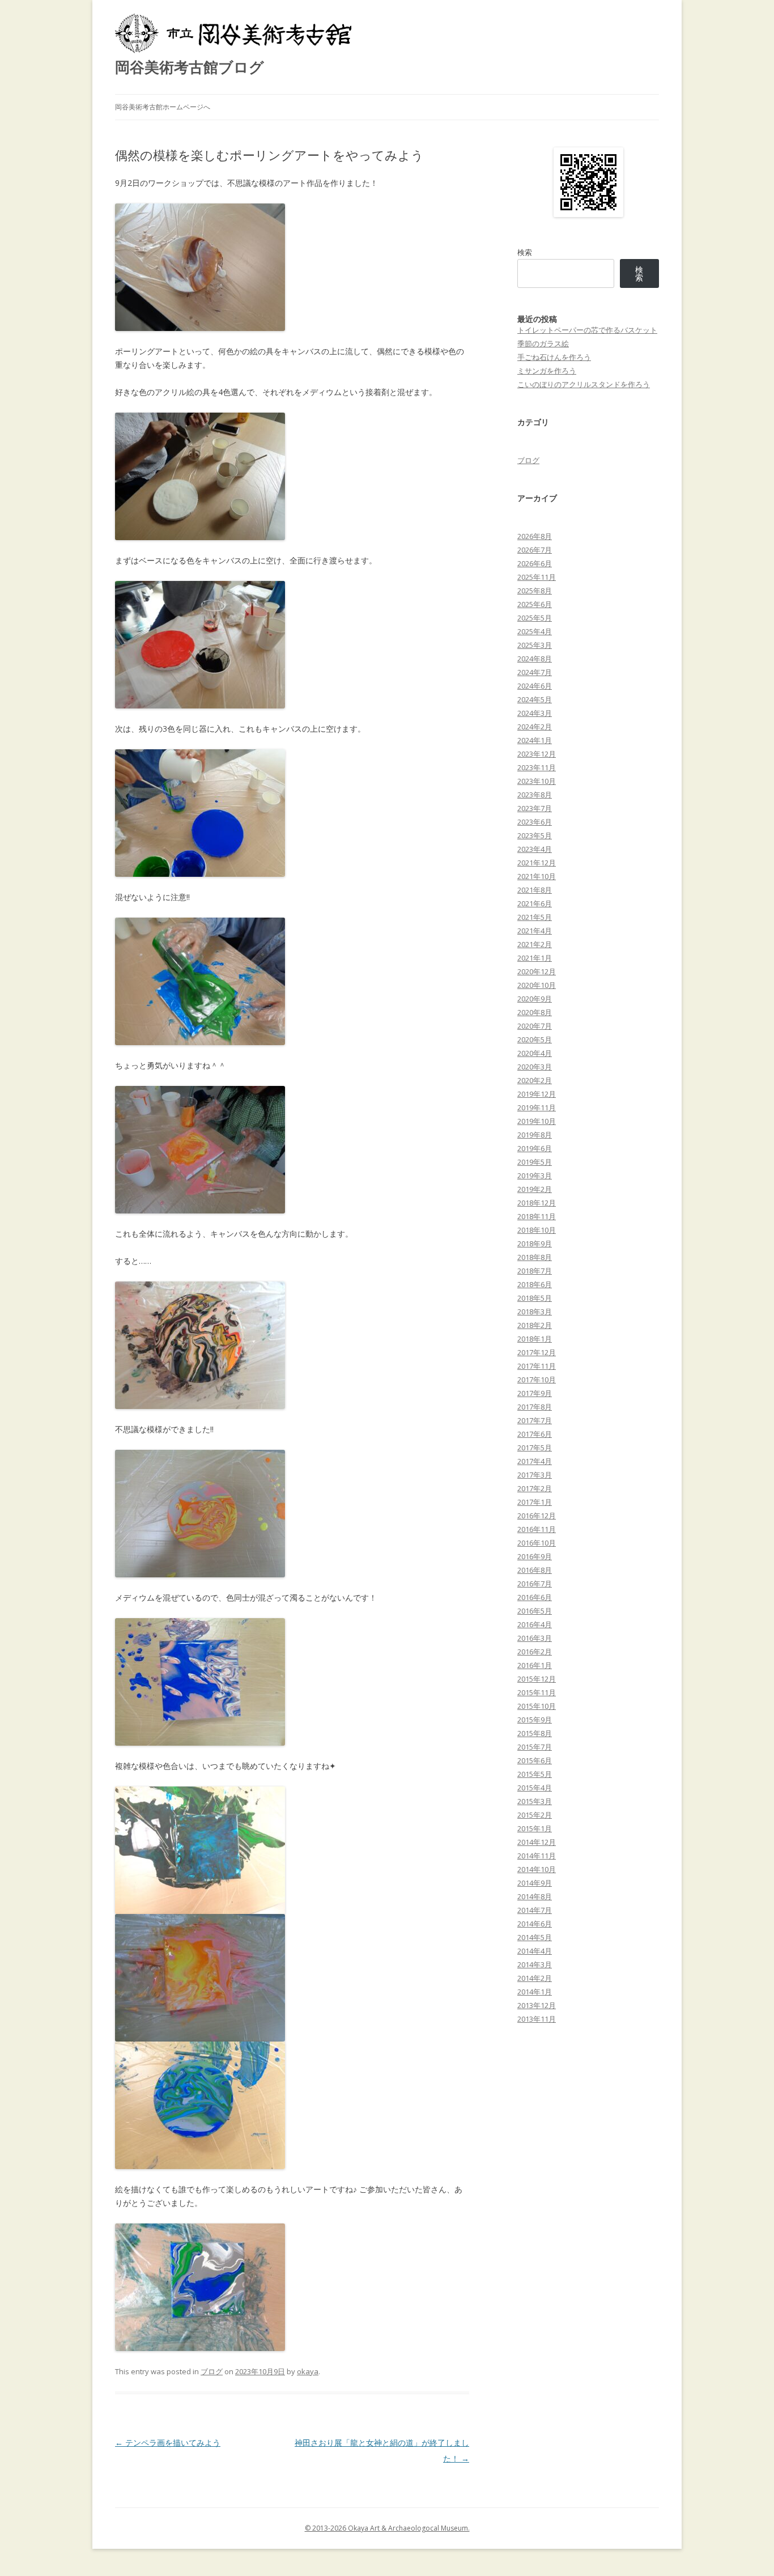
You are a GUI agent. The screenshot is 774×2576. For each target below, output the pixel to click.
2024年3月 (535, 713)
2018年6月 (535, 1284)
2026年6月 (535, 563)
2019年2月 (535, 1189)
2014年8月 (535, 1896)
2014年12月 (537, 1842)
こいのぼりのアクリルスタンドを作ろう (584, 384)
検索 (525, 252)
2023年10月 (537, 781)
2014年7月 (535, 1910)
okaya (308, 2371)
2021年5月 (535, 917)
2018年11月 (537, 1216)
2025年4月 (535, 631)
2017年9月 (535, 1393)
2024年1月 (535, 740)
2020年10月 (537, 985)
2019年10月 (537, 1121)
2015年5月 (535, 1774)
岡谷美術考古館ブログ (190, 67)
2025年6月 (535, 604)
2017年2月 (535, 1488)
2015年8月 (535, 1733)
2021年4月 (535, 931)
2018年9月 (535, 1244)
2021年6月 (535, 903)
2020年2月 (535, 1080)
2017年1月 (535, 1502)
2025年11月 (537, 577)
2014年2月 (535, 1978)
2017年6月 (535, 1434)
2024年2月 (535, 727)
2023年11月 (537, 767)
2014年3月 (535, 1964)
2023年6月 (535, 822)
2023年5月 (535, 835)
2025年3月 (535, 645)
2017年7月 (535, 1420)
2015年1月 (535, 1828)
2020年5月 (535, 1039)
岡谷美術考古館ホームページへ (163, 107)
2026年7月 (535, 550)
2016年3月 (535, 1638)
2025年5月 (535, 618)
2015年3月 (535, 1801)
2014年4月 (535, 1951)
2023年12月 (537, 754)
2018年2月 (535, 1325)
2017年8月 (535, 1407)
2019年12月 (537, 1094)
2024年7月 (535, 672)
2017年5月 (535, 1448)
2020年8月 (535, 1012)
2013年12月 (537, 2005)
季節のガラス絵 (543, 343)
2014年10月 (537, 1869)
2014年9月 (535, 1883)
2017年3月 (535, 1475)
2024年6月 (535, 686)
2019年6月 (535, 1148)
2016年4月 (535, 1624)
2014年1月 (535, 1992)
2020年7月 (535, 1026)
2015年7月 (535, 1747)
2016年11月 (537, 1529)
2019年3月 (535, 1175)
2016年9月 (535, 1556)
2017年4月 (535, 1461)
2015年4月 (535, 1788)
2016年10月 (537, 1543)
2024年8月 (535, 659)
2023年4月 (535, 849)
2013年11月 (537, 2019)
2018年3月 (535, 1312)
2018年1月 (535, 1339)
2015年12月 (537, 1679)
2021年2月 (535, 944)
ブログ (212, 2371)
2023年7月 (535, 808)
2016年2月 (535, 1652)
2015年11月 (537, 1692)
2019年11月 (537, 1107)
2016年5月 (535, 1611)
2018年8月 (535, 1257)
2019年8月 (535, 1135)
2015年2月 (535, 1815)
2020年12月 (537, 971)
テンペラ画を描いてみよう (168, 2443)
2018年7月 (535, 1271)
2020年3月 (535, 1067)
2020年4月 (535, 1053)
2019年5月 (535, 1162)
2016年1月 (535, 1665)
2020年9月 (535, 999)
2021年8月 (535, 890)
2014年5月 (535, 1937)
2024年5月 (535, 699)
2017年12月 (537, 1352)
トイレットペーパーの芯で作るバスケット (587, 330)
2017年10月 (537, 1380)
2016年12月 (537, 1516)
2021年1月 (535, 958)
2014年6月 (535, 1924)
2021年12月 (537, 863)
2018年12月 (537, 1203)
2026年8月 (535, 536)
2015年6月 (535, 1760)
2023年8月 (535, 795)
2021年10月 (537, 876)
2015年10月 (537, 1706)
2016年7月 (535, 1584)
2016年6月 (535, 1597)
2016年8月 (535, 1570)
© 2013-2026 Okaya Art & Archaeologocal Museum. (387, 2528)
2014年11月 (537, 1856)
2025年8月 (535, 591)
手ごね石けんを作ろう (554, 357)
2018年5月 (535, 1298)
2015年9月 (535, 1720)
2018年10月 (537, 1230)
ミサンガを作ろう (547, 371)
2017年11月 (537, 1366)
